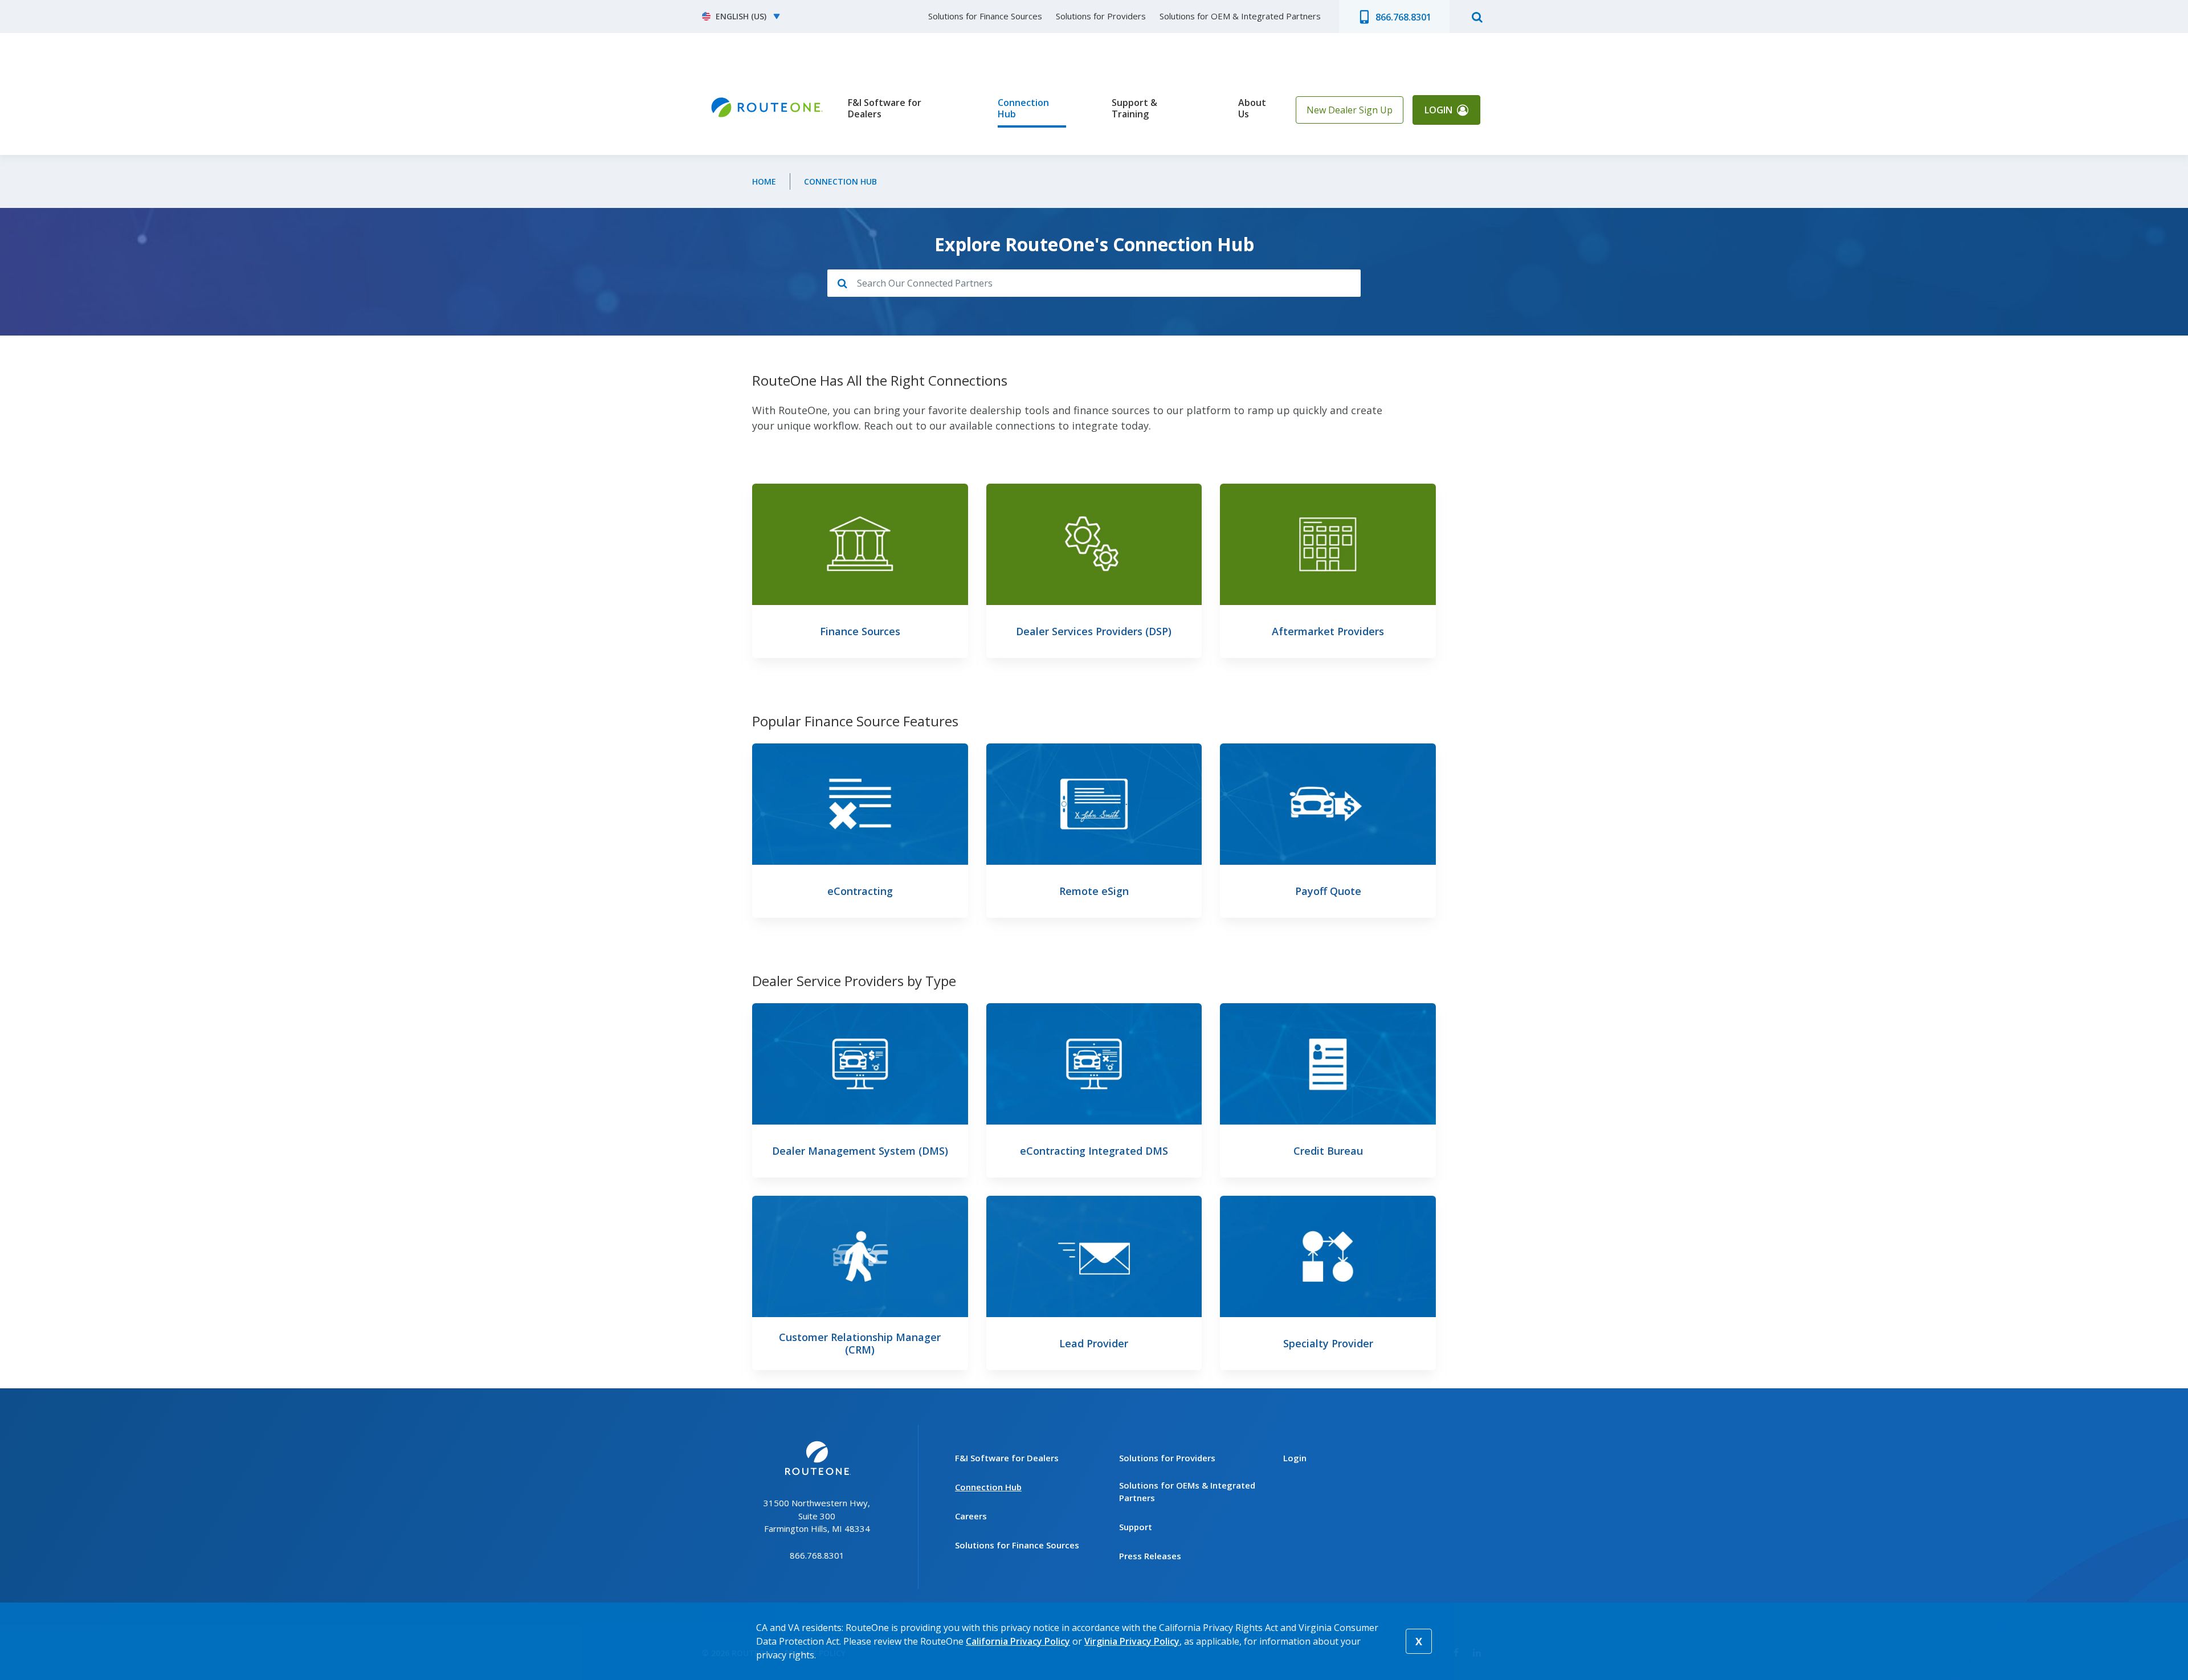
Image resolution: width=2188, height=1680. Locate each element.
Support (1136, 1527)
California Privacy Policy (1018, 1641)
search (1477, 17)
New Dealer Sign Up (1350, 110)
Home (764, 181)
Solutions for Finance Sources (985, 16)
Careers (971, 1516)
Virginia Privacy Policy (1132, 1641)
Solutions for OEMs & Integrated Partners (1187, 1492)
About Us (1252, 109)
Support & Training (1134, 109)
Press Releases (1150, 1556)
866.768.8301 (1403, 17)
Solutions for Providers (1101, 16)
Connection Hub (1023, 109)
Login (1438, 110)
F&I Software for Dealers (885, 109)
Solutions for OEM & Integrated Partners (1240, 16)
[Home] (766, 108)
